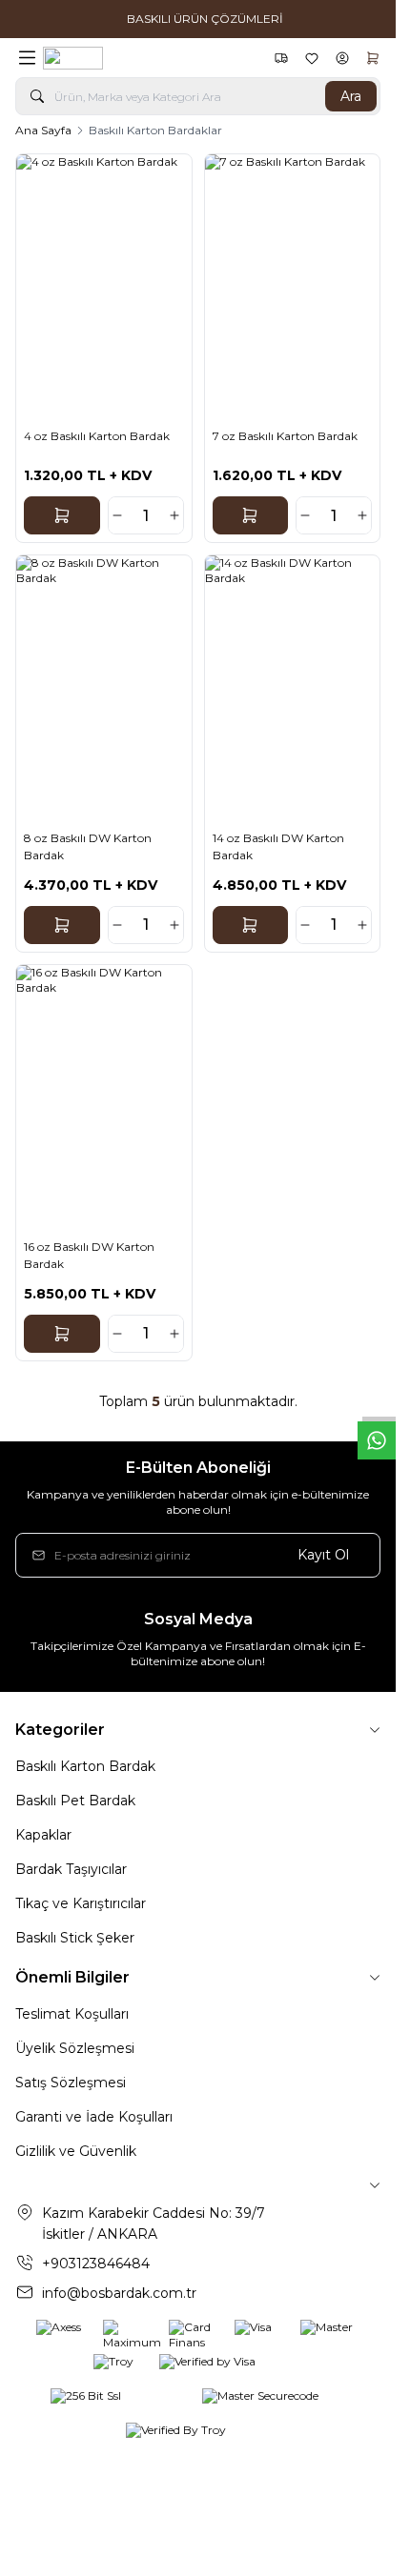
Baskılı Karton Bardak (85, 1766)
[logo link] (134, 58)
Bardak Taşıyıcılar (71, 1869)
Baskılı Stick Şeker (75, 1938)
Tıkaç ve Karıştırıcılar (81, 1903)
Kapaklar (43, 1835)
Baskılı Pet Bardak (75, 1801)
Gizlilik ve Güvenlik (76, 2151)
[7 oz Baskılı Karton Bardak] (293, 285)
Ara (351, 96)
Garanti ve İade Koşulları (94, 2117)
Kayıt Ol (323, 1555)
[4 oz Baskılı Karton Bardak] (104, 285)
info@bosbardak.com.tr (119, 2293)
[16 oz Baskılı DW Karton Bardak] (104, 1096)
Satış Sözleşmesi (71, 2083)
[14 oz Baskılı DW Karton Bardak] (293, 686)
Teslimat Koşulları (72, 2014)
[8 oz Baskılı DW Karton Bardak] (104, 686)
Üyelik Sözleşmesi (75, 2048)
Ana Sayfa (43, 130)
